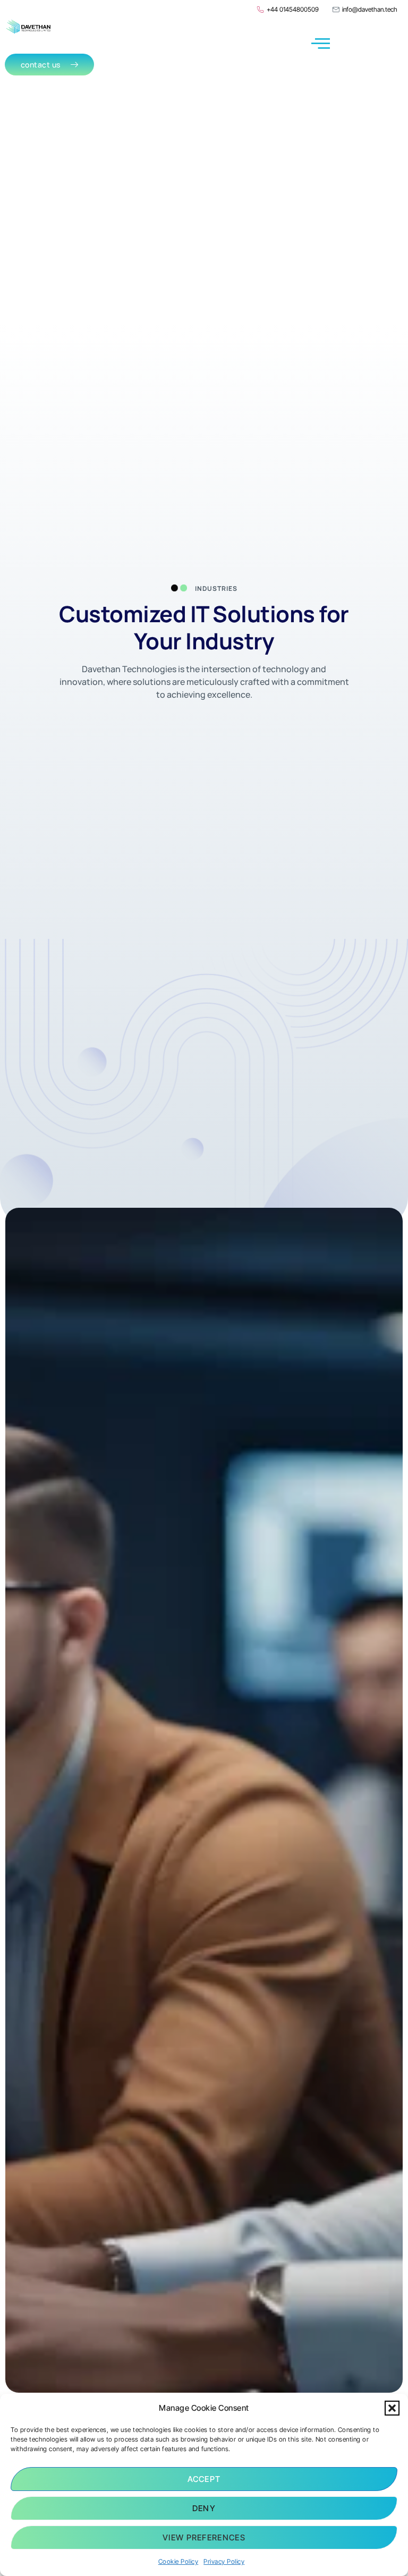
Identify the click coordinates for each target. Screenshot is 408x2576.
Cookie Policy (178, 2561)
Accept (204, 2479)
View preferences (204, 2537)
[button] (392, 2408)
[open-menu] (321, 44)
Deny (204, 2508)
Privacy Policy (224, 2561)
